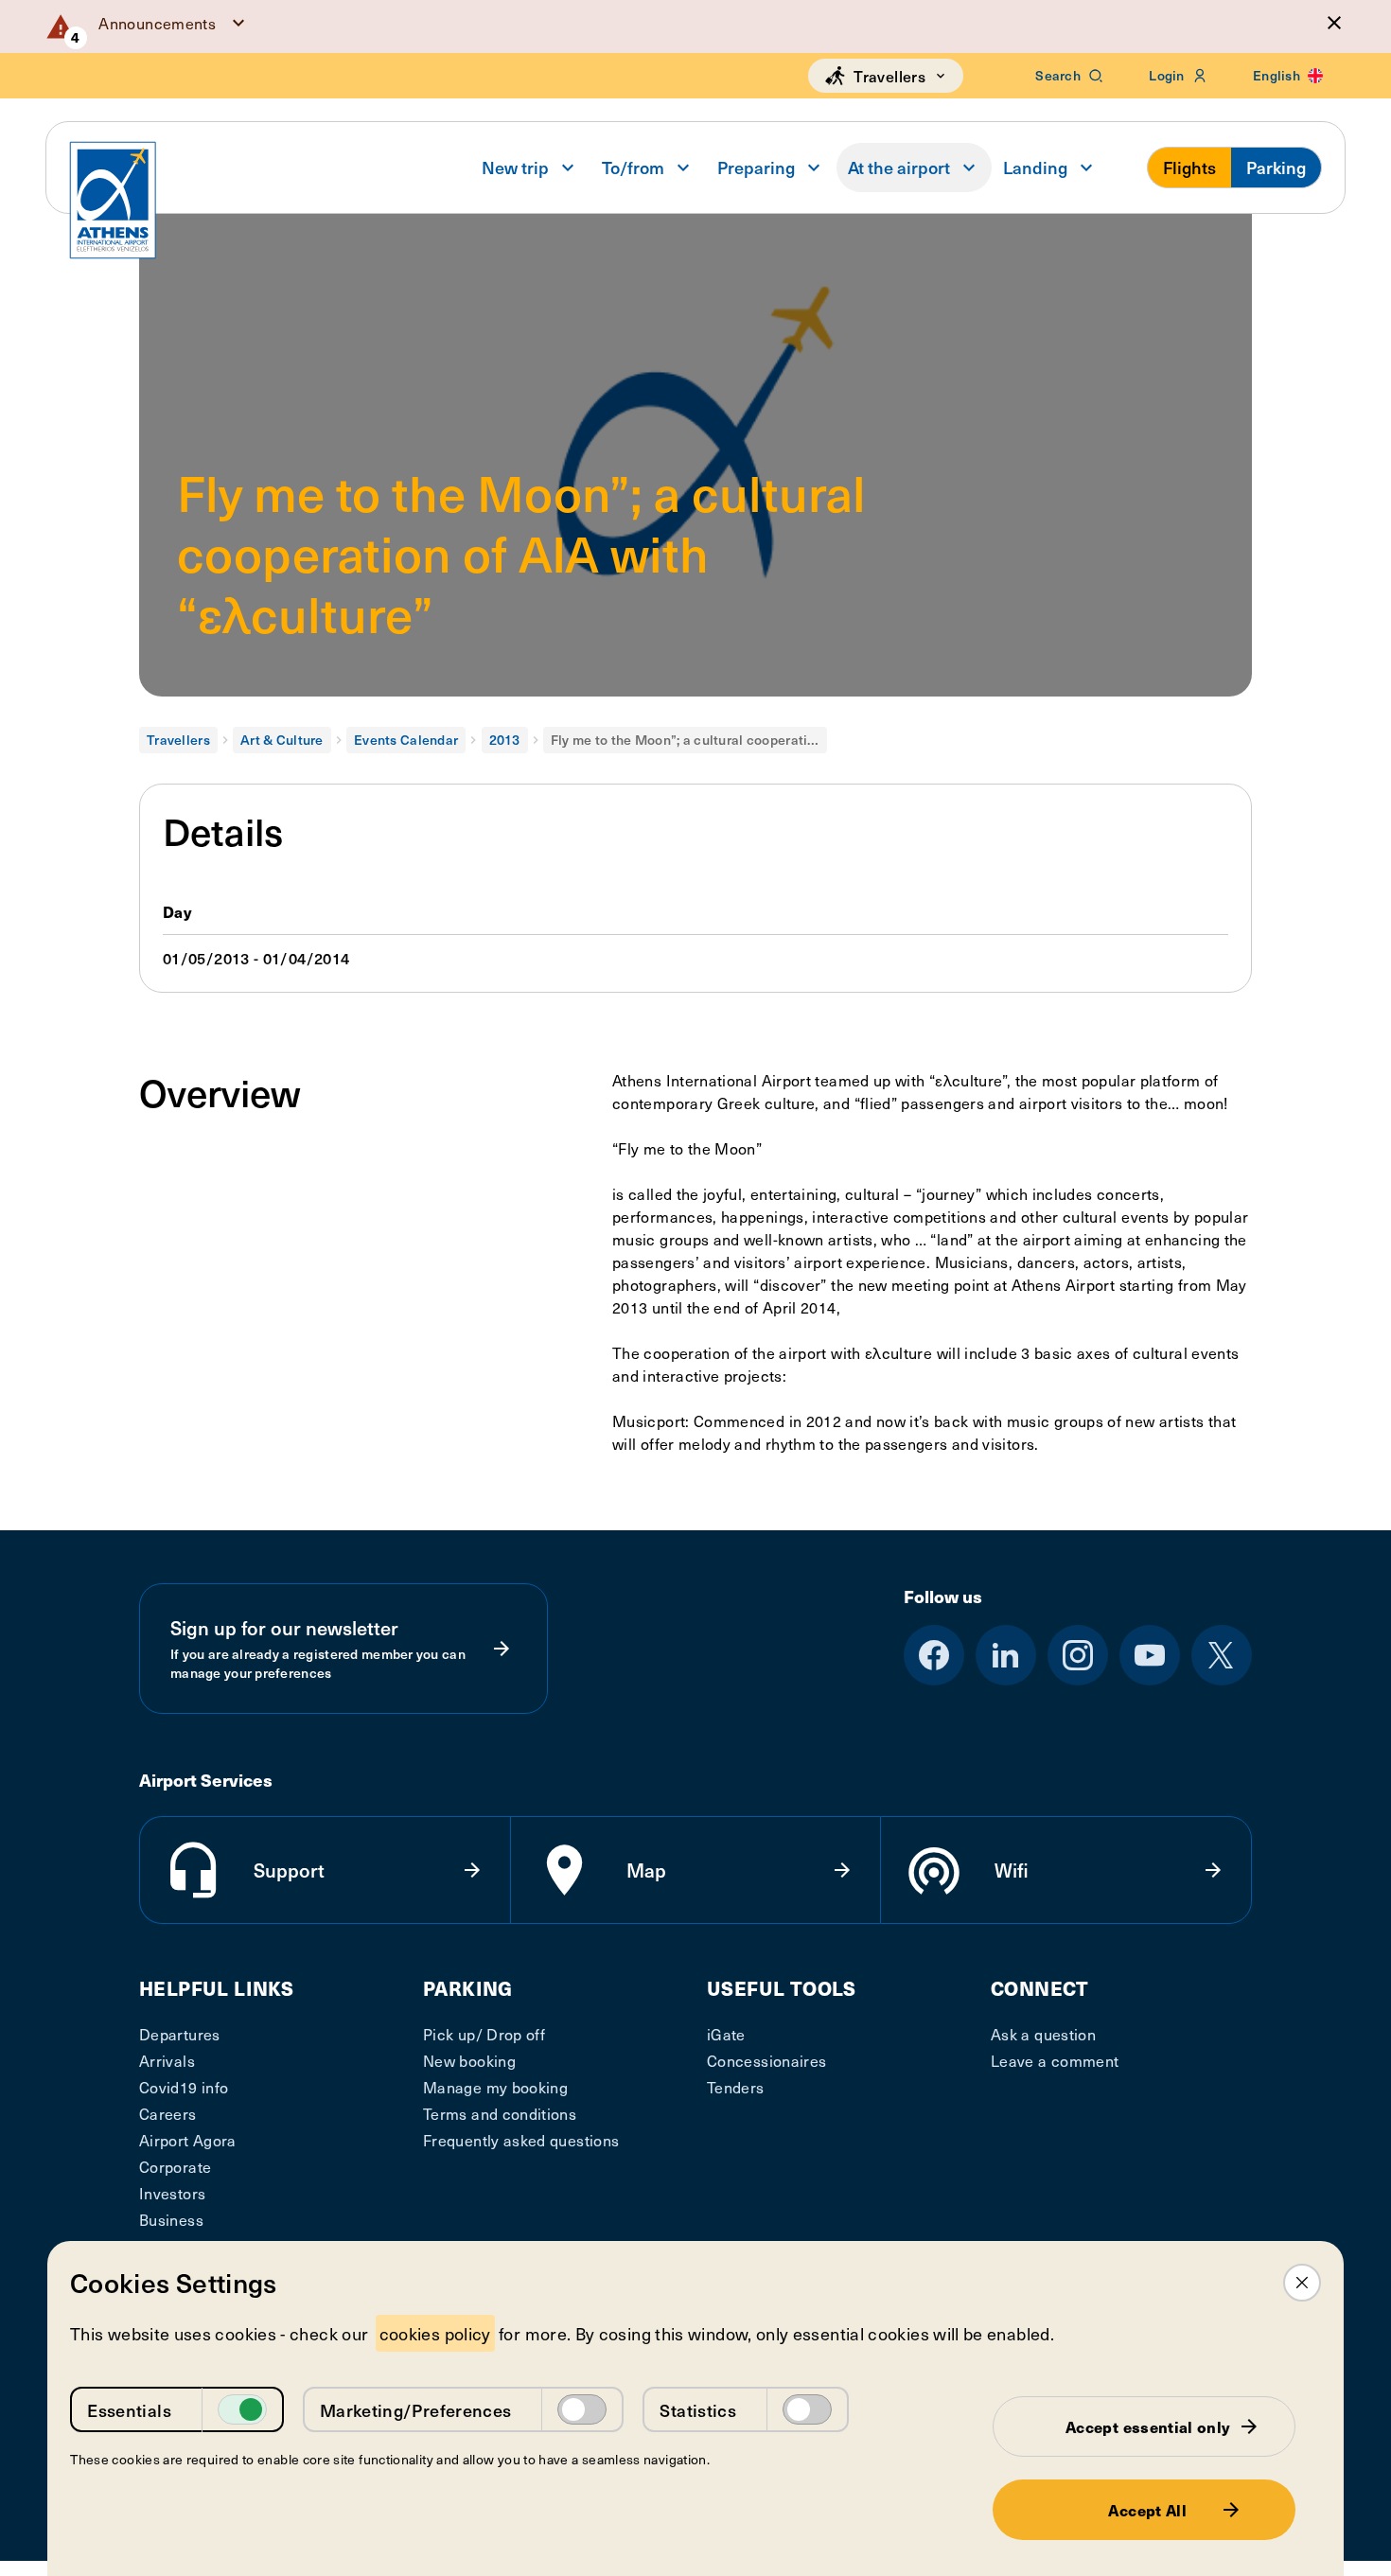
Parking (1276, 167)
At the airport (899, 167)
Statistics (698, 2410)
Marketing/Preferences (416, 2410)
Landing (1035, 167)
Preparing (756, 167)
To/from (633, 167)
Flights (1189, 167)
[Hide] (1334, 23)
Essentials (129, 2410)
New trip (515, 167)
